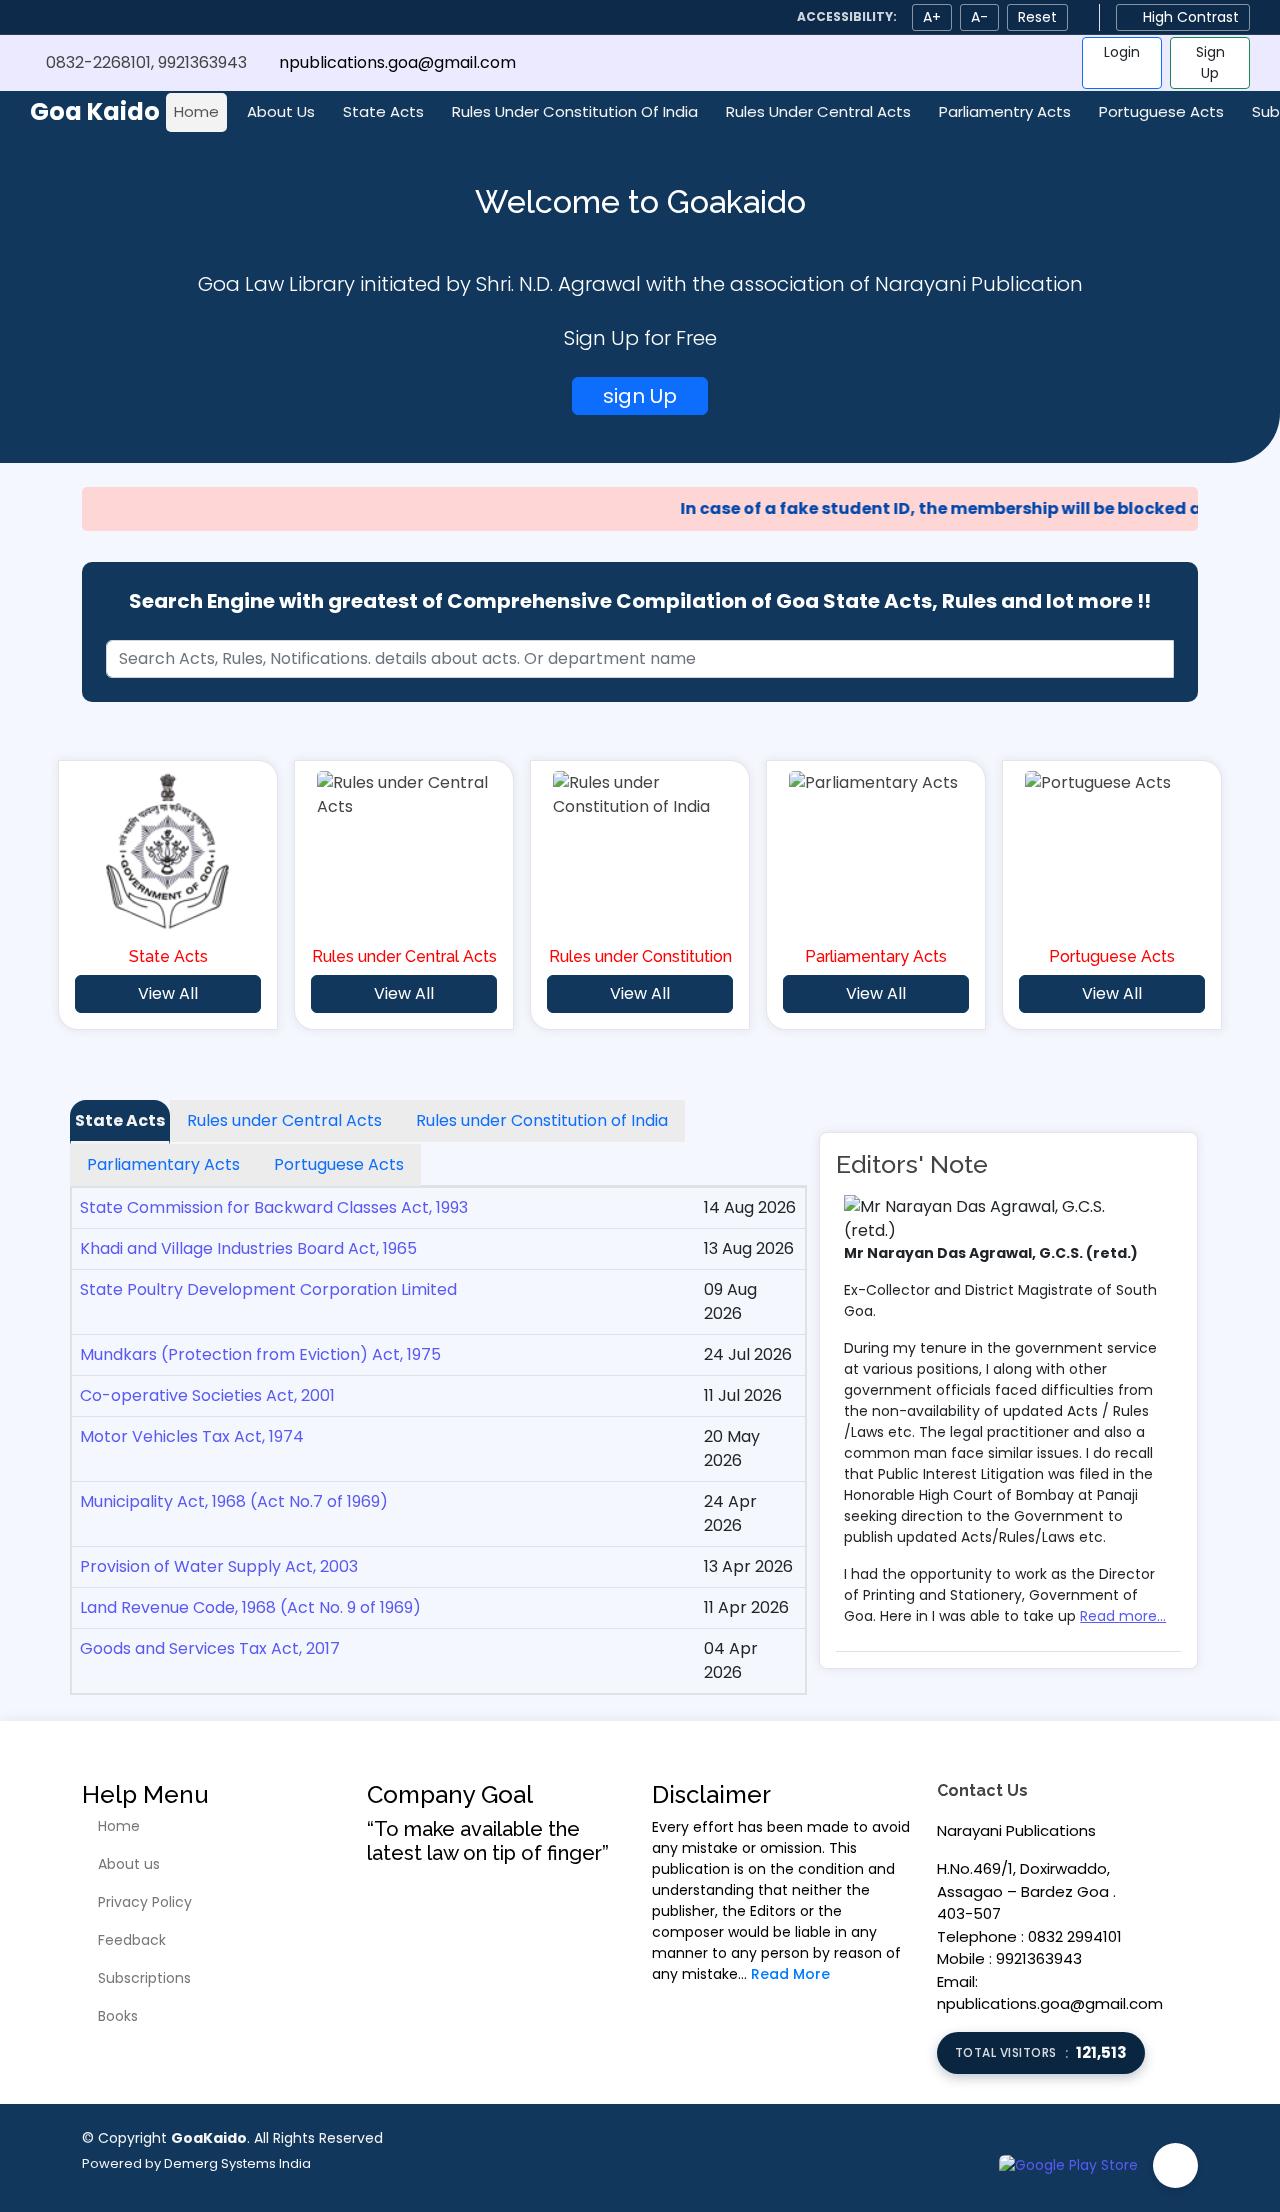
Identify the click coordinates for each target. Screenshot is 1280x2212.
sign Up (640, 396)
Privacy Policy (145, 1902)
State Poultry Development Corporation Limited (268, 1289)
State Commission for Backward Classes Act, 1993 (274, 1207)
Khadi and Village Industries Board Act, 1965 (248, 1248)
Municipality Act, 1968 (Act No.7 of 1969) (234, 1501)
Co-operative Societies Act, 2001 (207, 1395)
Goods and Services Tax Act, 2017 (210, 1648)
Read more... (1123, 1616)
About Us (281, 111)
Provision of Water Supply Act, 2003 (219, 1566)
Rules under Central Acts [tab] (284, 1120)
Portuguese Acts (1161, 111)
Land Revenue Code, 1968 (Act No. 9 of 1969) (250, 1607)
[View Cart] (1051, 63)
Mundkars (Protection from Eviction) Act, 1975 (260, 1354)
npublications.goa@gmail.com (397, 62)
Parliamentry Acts (1005, 111)
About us (129, 1864)
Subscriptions (144, 1978)
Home (196, 111)
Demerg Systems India (237, 2163)
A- (979, 17)
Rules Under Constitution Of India (575, 111)
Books (118, 2016)
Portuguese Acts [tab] (339, 1164)
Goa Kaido (95, 111)
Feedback (132, 1940)
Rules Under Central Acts (818, 111)
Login (1122, 52)
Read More (790, 1974)
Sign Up (1210, 62)
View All (168, 993)
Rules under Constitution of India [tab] (542, 1120)
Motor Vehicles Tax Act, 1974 (192, 1436)
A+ (932, 17)
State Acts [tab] (120, 1120)
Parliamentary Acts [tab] (163, 1164)
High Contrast (1191, 17)
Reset (1037, 17)
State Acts (383, 111)
